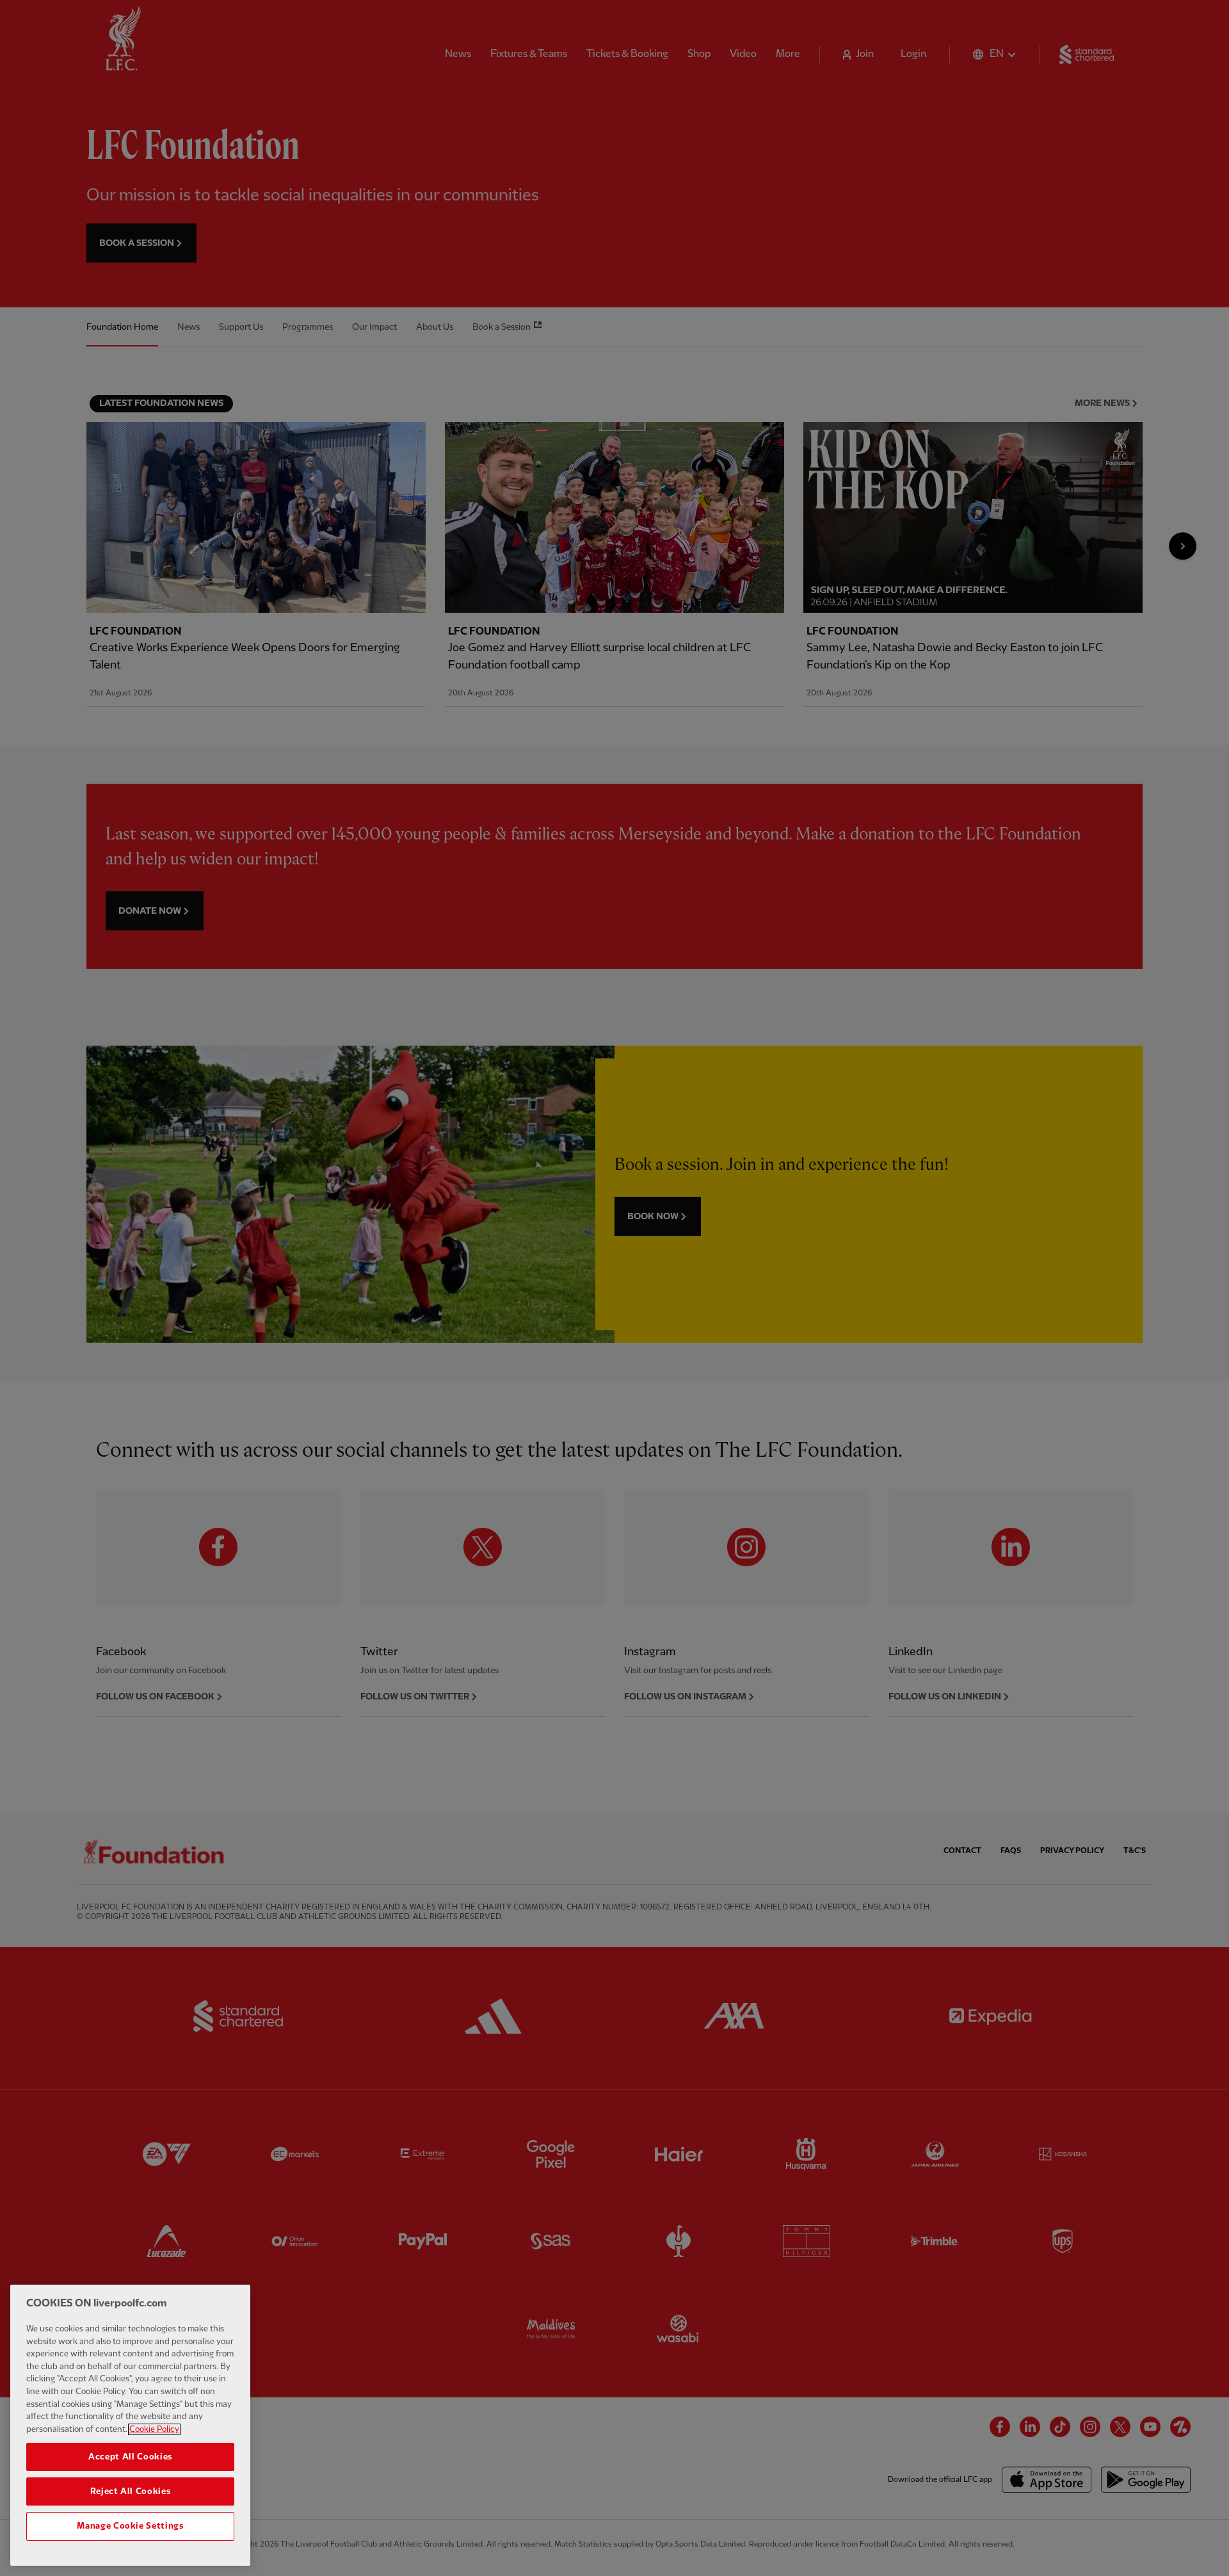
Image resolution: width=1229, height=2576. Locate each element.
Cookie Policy (154, 2429)
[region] (130, 2425)
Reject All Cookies (131, 2491)
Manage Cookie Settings (130, 2526)
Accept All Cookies (130, 2457)
